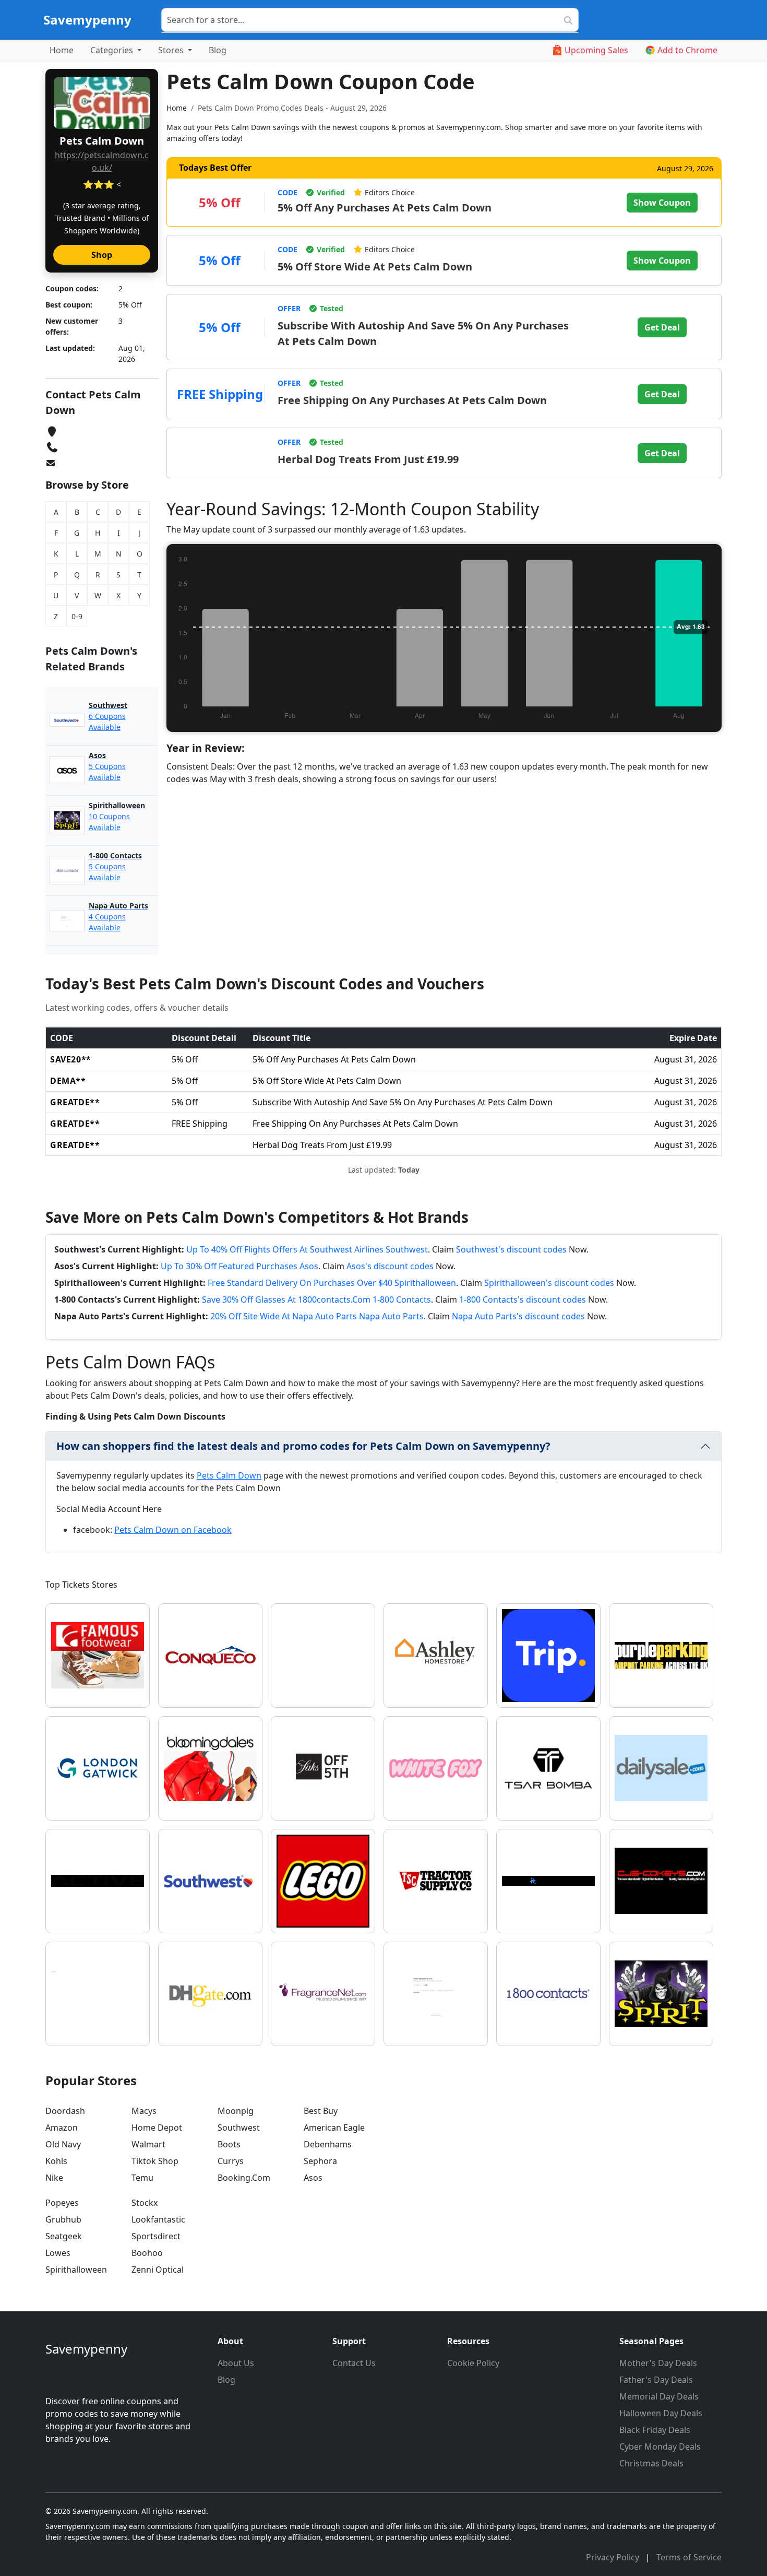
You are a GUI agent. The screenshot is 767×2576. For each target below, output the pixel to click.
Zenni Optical (158, 2270)
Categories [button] (113, 50)
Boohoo (147, 2253)
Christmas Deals (651, 2463)
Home (62, 50)
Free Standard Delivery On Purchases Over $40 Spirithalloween (332, 1283)
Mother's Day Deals (658, 2363)
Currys (231, 2161)
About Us (236, 2363)
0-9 (77, 616)
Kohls (56, 2161)
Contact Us (354, 2363)
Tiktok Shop (155, 2161)
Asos (313, 2178)
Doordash (65, 2111)
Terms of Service (689, 2557)
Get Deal (662, 327)
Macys (144, 2111)
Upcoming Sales (596, 50)
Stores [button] (172, 50)
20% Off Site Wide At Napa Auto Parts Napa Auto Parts (317, 1316)
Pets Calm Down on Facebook (173, 1530)
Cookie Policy (473, 2363)
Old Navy (63, 2144)
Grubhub (63, 2219)
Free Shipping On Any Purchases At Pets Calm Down (412, 400)
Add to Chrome (687, 50)
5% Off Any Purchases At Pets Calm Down (385, 208)
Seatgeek (64, 2236)
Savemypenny (87, 20)
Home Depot (157, 2128)
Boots (229, 2144)
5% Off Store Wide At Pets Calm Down (375, 267)
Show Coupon (662, 203)
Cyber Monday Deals (660, 2447)
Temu (142, 2178)
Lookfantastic (158, 2219)
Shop (102, 255)
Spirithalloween (76, 2270)
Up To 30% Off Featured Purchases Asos (239, 1266)
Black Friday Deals (655, 2430)
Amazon (62, 2128)
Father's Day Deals (656, 2380)
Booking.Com (244, 2178)
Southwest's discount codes (511, 1249)
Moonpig (236, 2111)
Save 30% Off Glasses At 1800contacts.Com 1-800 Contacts (316, 1299)
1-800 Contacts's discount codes (523, 1299)
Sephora (320, 2161)
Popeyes (62, 2203)
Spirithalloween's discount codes (549, 1283)
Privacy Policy (614, 2557)
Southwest (239, 2128)
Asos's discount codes (390, 1266)
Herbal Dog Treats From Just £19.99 (368, 459)
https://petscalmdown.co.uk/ (102, 161)
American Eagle (334, 2128)
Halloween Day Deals (661, 2413)
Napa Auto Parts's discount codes (518, 1316)
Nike (54, 2178)
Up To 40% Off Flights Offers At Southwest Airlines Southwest (307, 1249)
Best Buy (321, 2111)
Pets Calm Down (229, 1475)
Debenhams (328, 2144)
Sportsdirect (156, 2236)
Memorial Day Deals (659, 2396)
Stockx (145, 2203)
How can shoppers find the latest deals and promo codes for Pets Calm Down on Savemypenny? (303, 1446)
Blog (218, 50)
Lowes (58, 2253)
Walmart (148, 2144)
